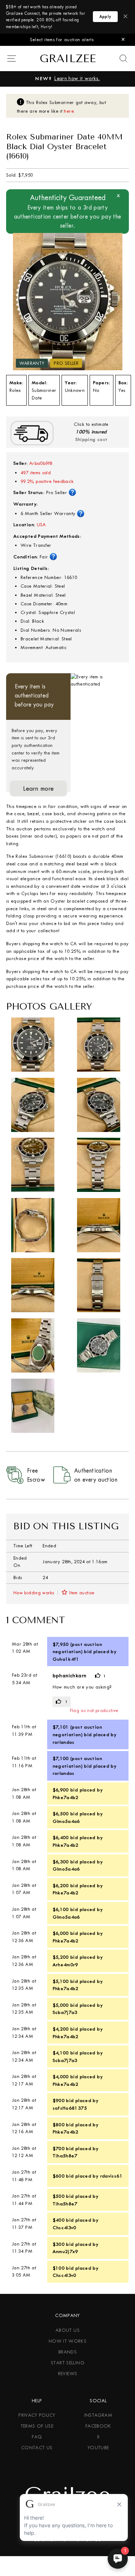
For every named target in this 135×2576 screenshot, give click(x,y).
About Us (67, 2330)
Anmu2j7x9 (65, 2251)
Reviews (68, 2374)
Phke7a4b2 (66, 1797)
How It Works (67, 2341)
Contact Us (37, 2448)
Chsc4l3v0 (64, 2227)
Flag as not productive (94, 1710)
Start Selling (67, 2363)
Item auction (82, 1593)
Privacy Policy (37, 2415)
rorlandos (64, 1742)
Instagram (98, 2415)
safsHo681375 (70, 2108)
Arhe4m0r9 (65, 1965)
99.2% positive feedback (47, 481)
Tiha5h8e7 (65, 2156)
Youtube (98, 2448)
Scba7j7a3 (65, 2012)
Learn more (39, 788)
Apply (105, 17)
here (69, 111)
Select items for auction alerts (62, 40)
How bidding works (34, 1593)
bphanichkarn (69, 1676)
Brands (67, 2352)
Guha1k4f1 (66, 1659)
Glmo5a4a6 (66, 1821)
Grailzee (68, 59)
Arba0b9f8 (41, 463)
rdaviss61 (111, 2176)
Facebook (98, 2426)
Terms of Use (37, 2426)
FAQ (37, 2437)
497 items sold (36, 473)
